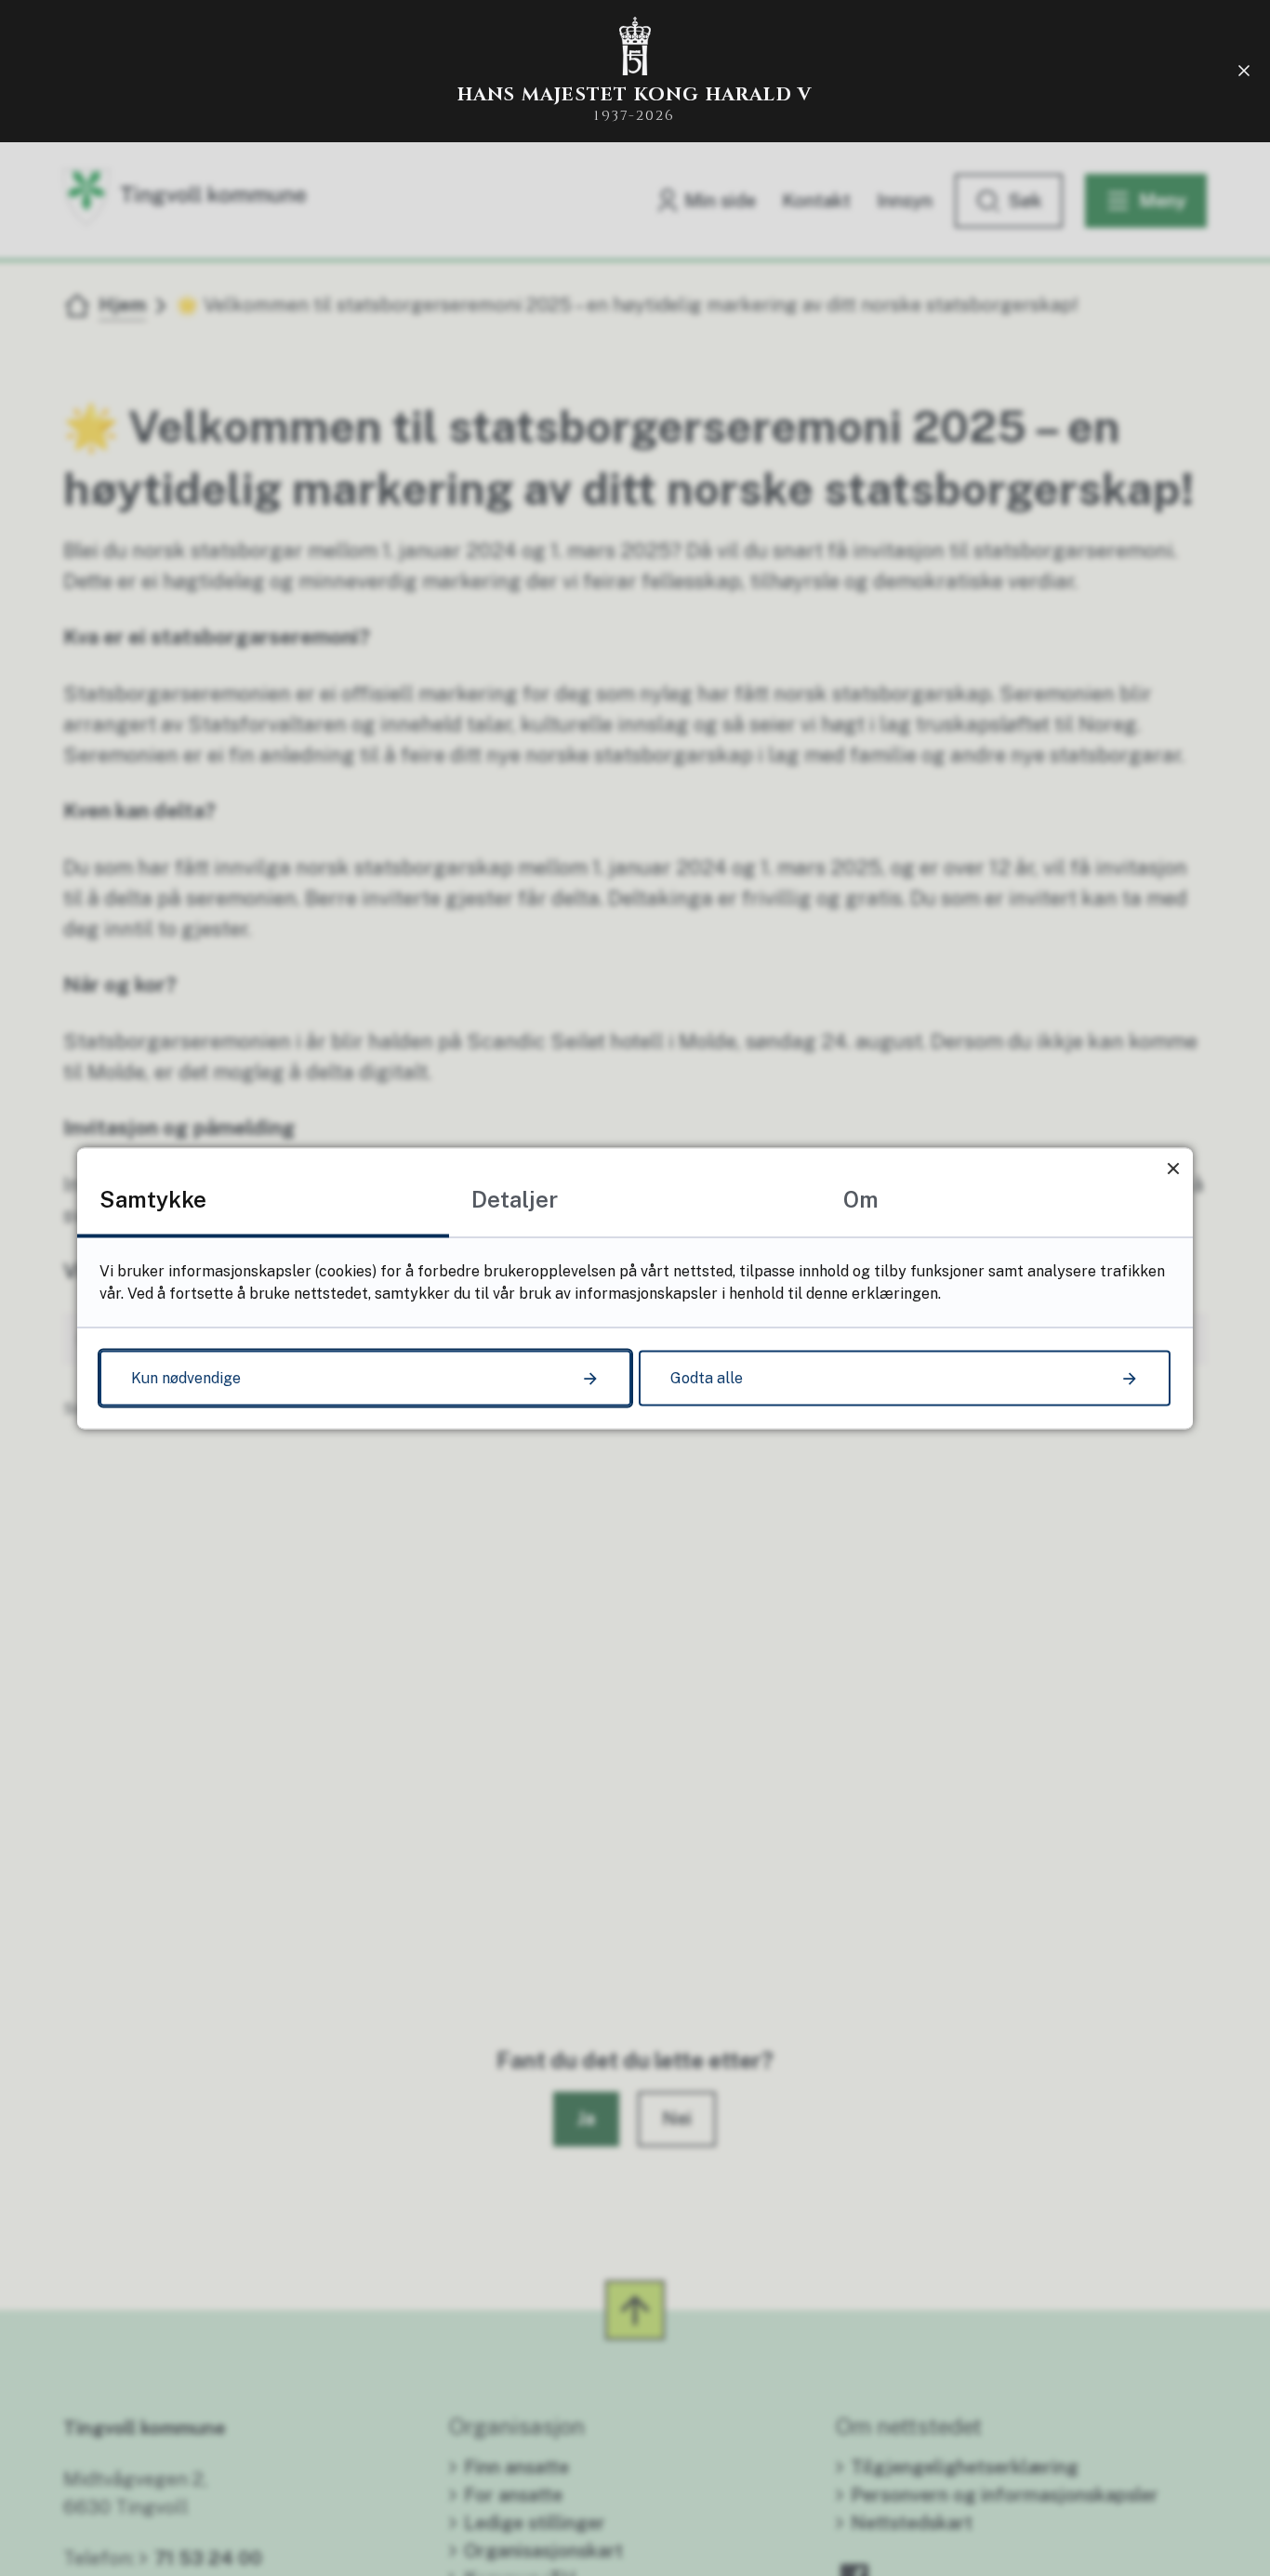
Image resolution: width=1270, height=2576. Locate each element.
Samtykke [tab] (153, 1198)
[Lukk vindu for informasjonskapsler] (1173, 1167)
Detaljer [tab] (515, 1198)
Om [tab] (861, 1198)
